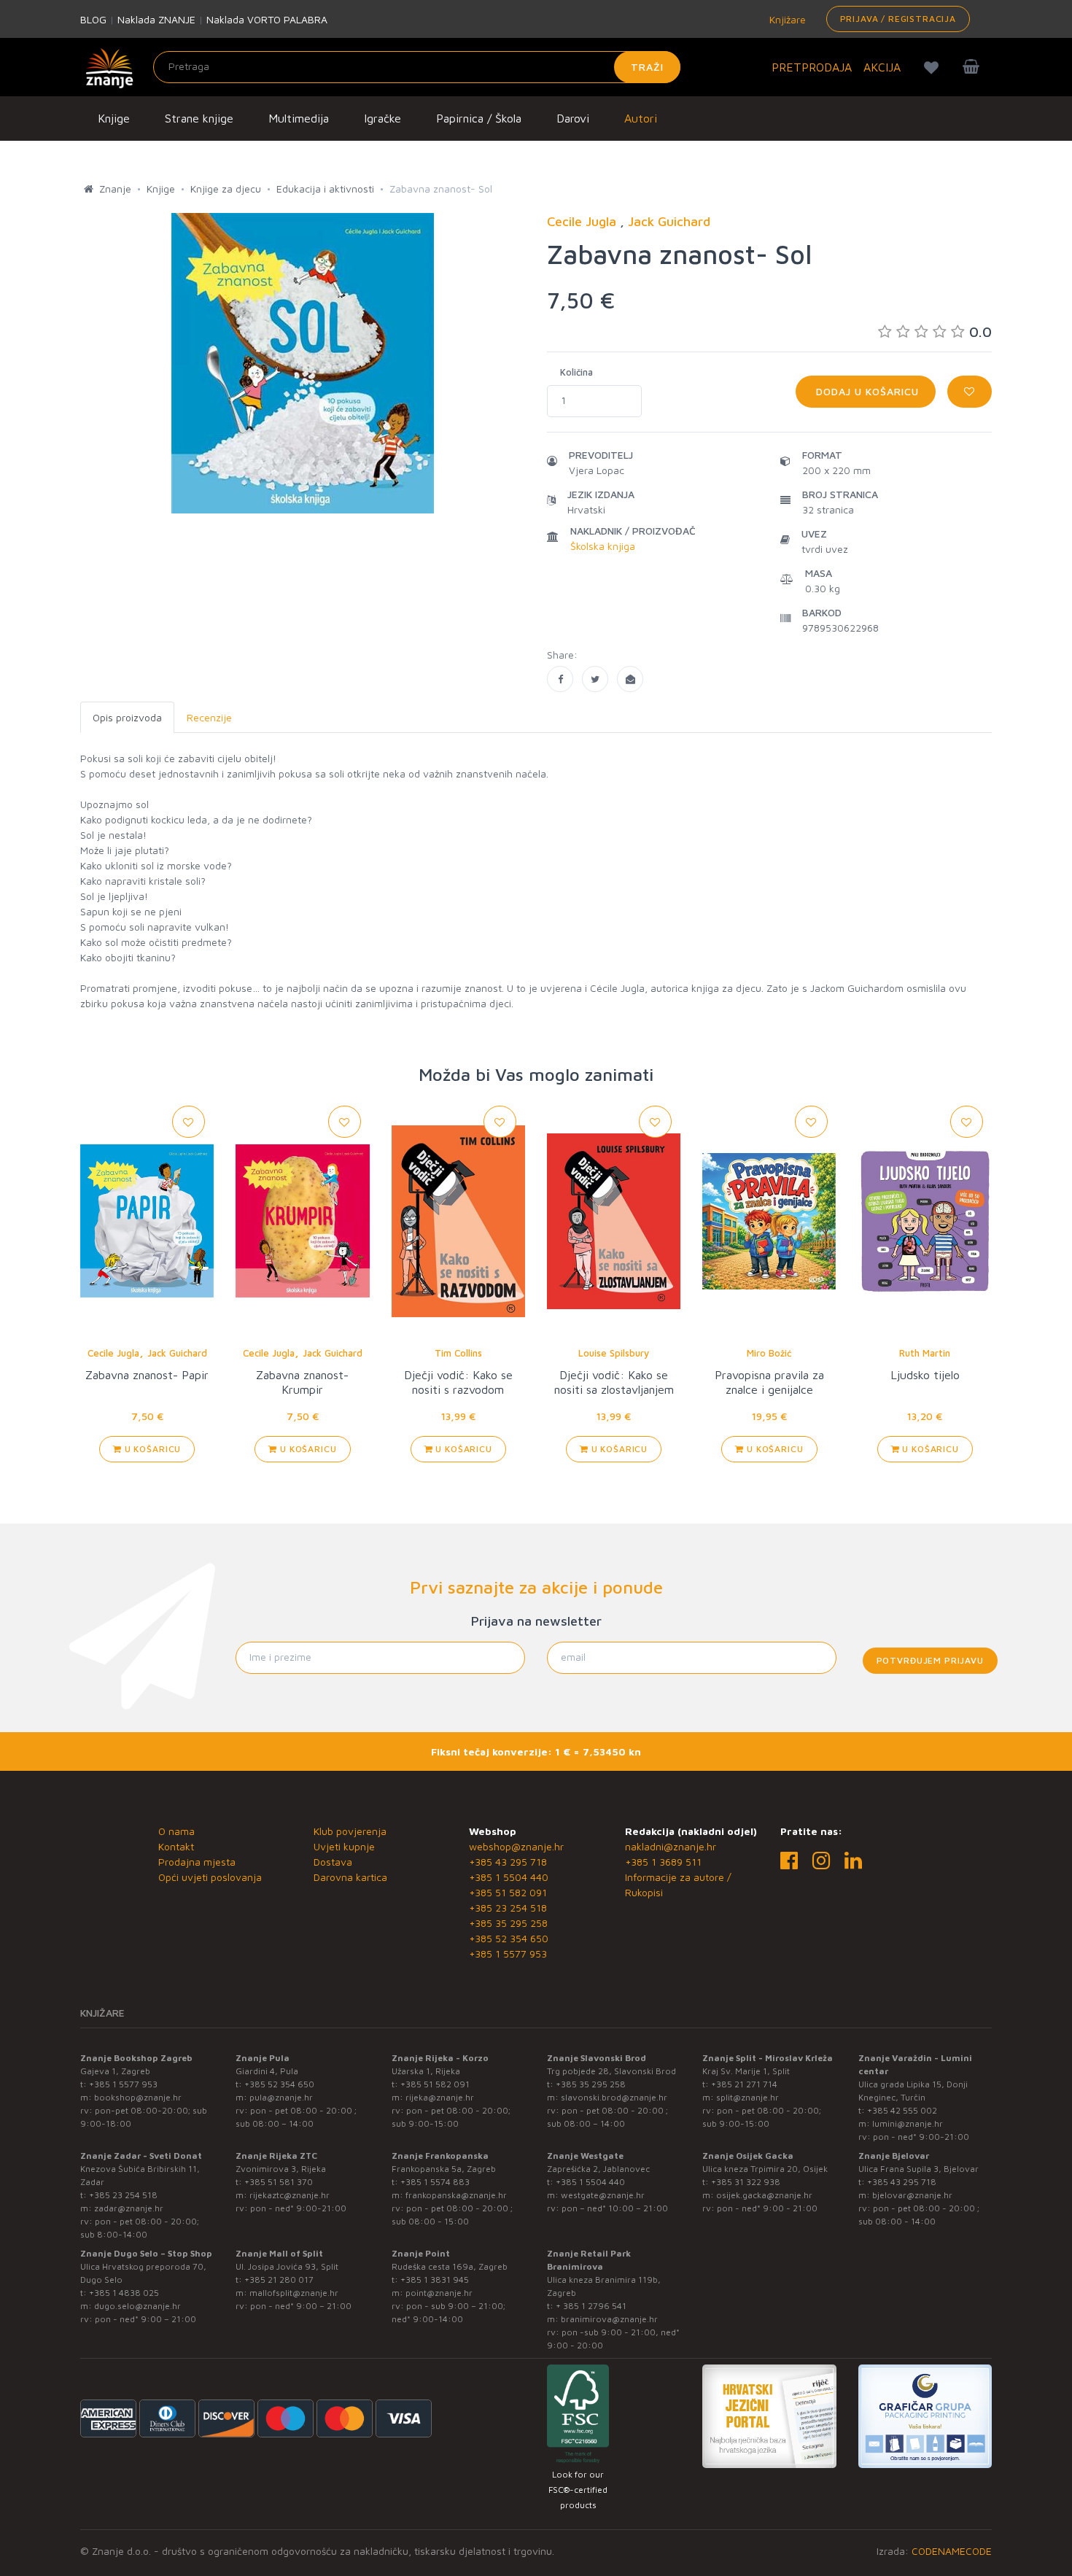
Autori (641, 118)
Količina (576, 372)
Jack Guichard (177, 1353)
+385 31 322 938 (746, 2182)
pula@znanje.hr (281, 2097)
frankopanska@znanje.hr (456, 2195)
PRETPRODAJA (812, 67)
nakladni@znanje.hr (671, 1846)
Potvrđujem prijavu (930, 1660)
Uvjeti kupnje (344, 1846)
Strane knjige (199, 118)
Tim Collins (458, 1353)
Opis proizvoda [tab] (127, 717)
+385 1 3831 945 (435, 2280)
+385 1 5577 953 (508, 1954)
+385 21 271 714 (744, 2084)
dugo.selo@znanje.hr (137, 2306)
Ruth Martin (925, 1353)
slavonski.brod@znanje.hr (614, 2097)
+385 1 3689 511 (663, 1862)
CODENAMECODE (952, 2551)
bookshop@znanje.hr (138, 2097)
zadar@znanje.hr (129, 2208)
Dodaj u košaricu (866, 391)
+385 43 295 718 (508, 1862)
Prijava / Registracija (898, 19)
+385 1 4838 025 (124, 2293)
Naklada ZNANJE (156, 19)
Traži (647, 67)
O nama (176, 1831)
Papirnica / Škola (479, 118)
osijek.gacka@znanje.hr (764, 2195)
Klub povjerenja (350, 1831)
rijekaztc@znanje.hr (290, 2195)
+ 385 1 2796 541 (591, 2306)
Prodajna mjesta (197, 1862)
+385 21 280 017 (279, 2280)
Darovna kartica (350, 1877)
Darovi (573, 118)
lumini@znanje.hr (908, 2123)
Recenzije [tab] (209, 717)
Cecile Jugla (113, 1353)
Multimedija (299, 118)
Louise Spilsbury (614, 1353)
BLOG (93, 19)
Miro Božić (769, 1353)
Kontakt (176, 1846)
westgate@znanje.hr (603, 2195)
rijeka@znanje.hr (440, 2097)
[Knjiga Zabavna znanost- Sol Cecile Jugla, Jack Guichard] (560, 679)
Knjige (114, 118)
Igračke (382, 118)
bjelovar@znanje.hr (912, 2195)
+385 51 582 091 (508, 1892)
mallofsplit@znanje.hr (294, 2293)
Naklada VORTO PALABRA (267, 19)
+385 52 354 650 (509, 1938)
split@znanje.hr (747, 2097)
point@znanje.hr (439, 2293)
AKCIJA (882, 67)
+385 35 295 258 (508, 1923)
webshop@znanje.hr (516, 1846)
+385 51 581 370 (279, 2182)
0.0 (980, 331)
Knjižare (786, 19)
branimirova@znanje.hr (609, 2319)
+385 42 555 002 (902, 2110)
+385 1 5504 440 (509, 1877)
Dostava (333, 1862)
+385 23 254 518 (508, 1908)
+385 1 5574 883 (435, 2182)
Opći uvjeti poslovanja (210, 1877)
